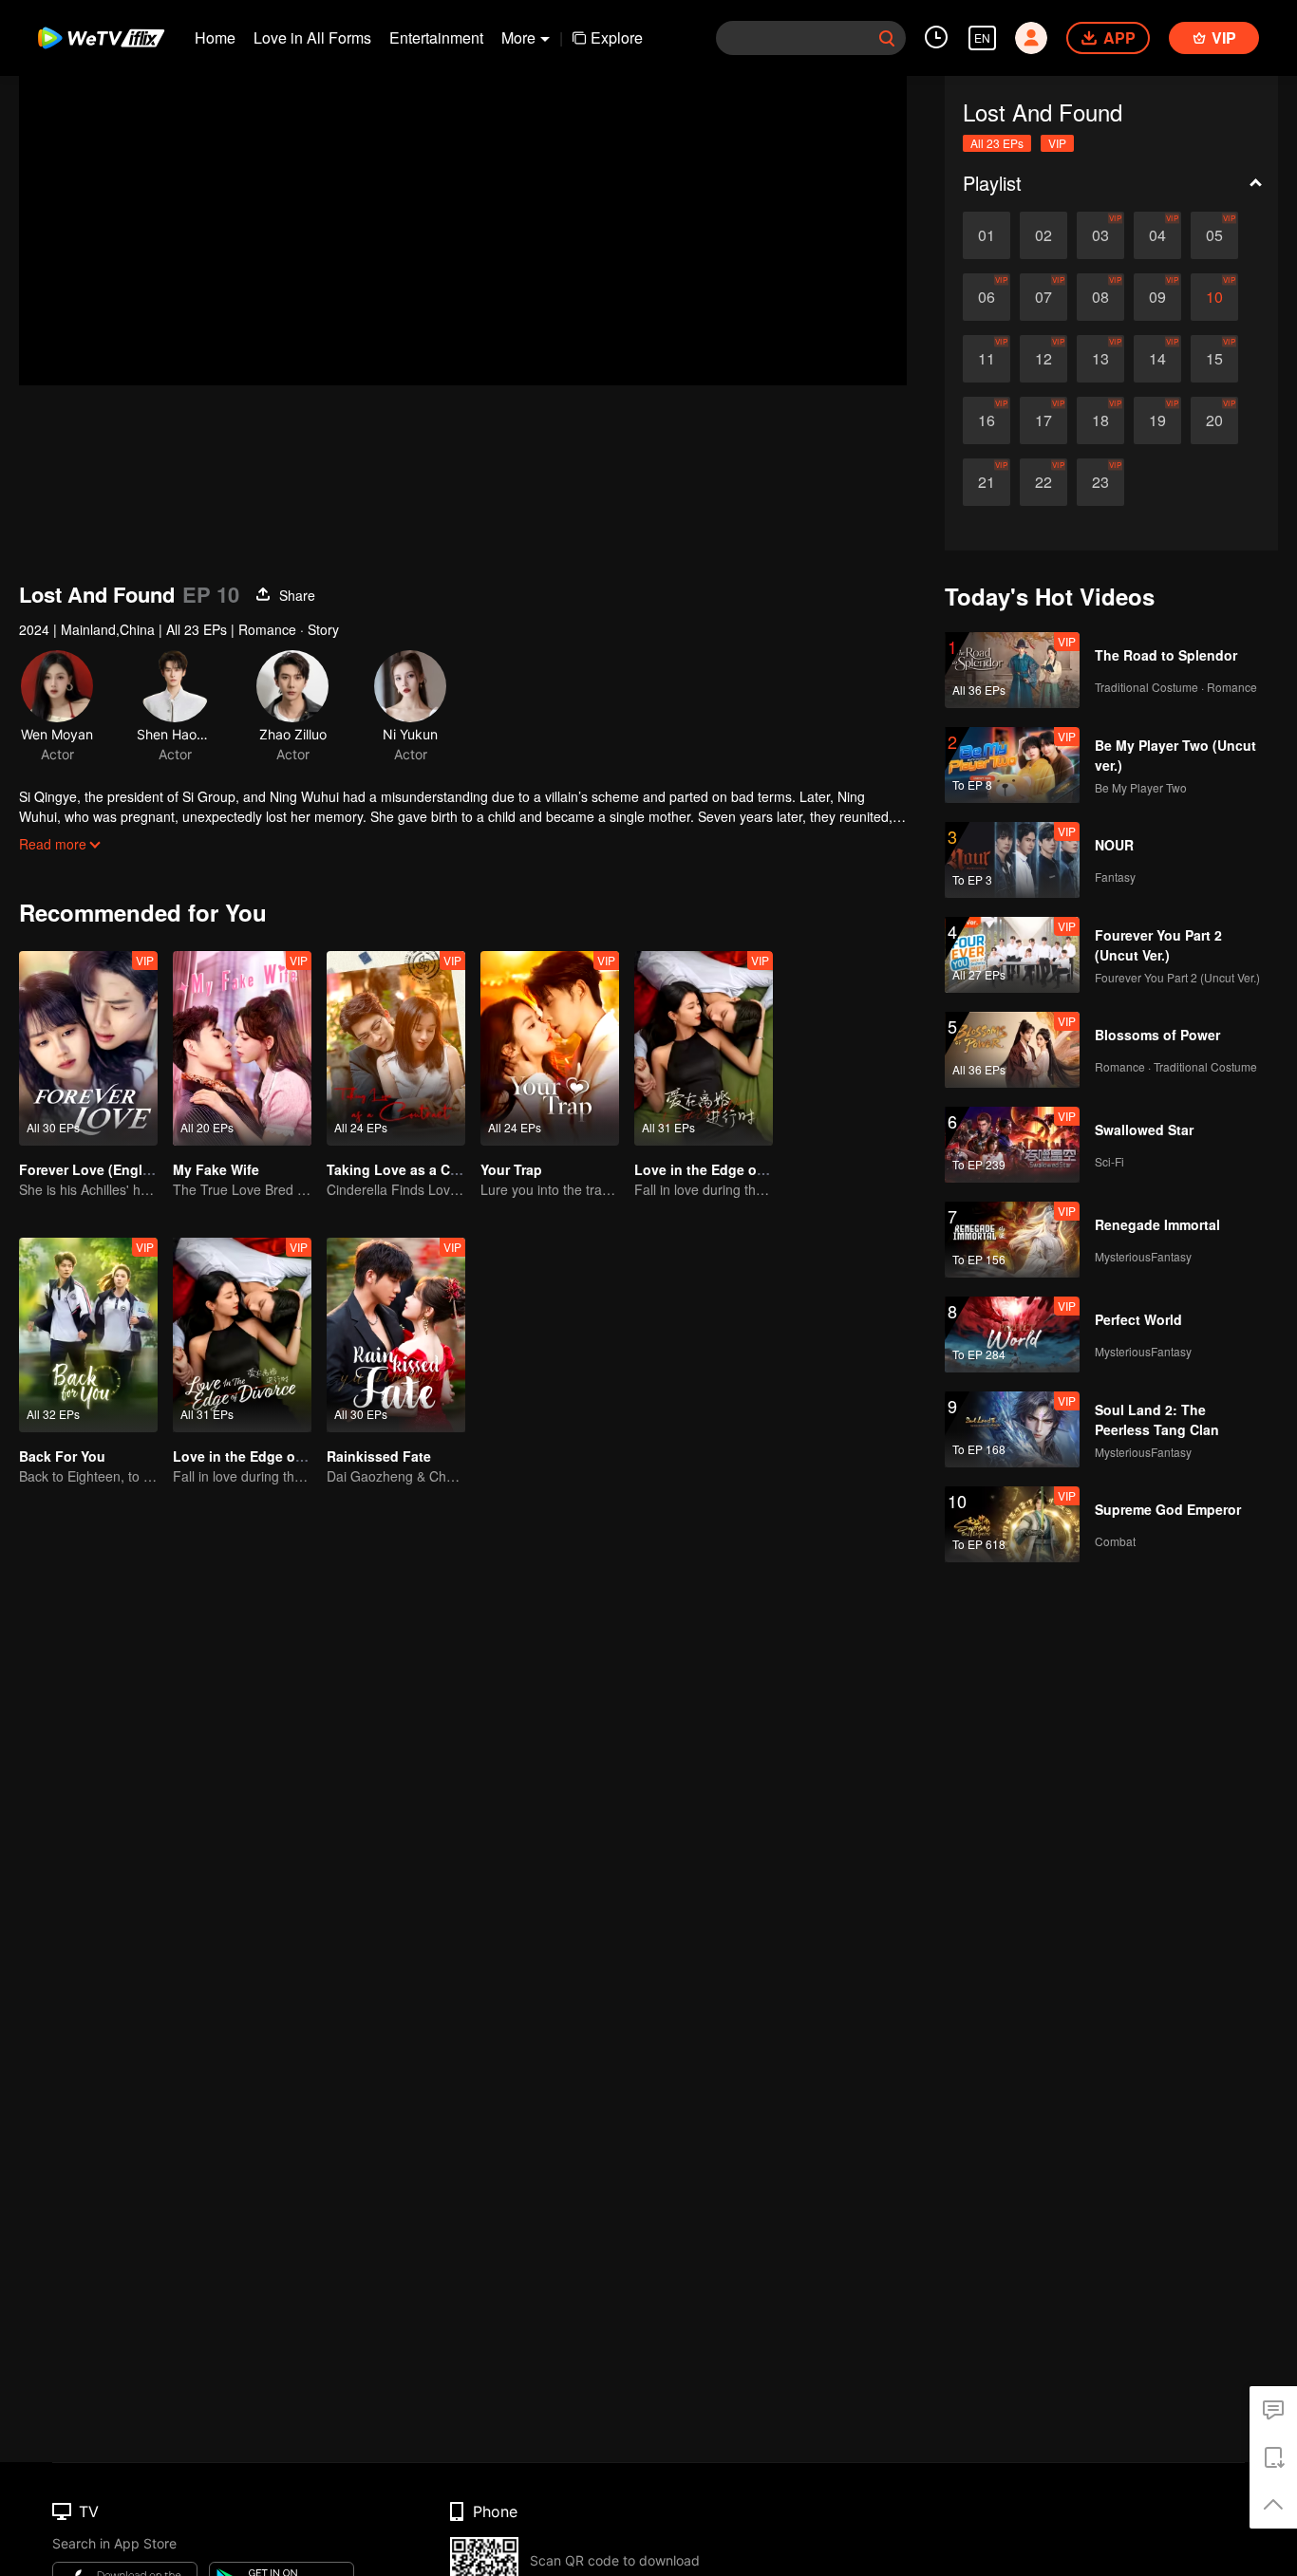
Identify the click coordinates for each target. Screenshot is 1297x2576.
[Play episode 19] (1157, 420)
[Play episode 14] (1157, 359)
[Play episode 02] (1043, 235)
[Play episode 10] (1214, 297)
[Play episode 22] (1043, 482)
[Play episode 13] (1100, 359)
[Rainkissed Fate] (396, 1335)
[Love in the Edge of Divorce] (704, 1048)
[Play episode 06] (987, 297)
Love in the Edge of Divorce (724, 1169)
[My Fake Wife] (242, 1048)
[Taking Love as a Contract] (396, 1048)
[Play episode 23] (1100, 482)
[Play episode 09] (1157, 297)
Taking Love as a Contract (412, 1169)
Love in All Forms (312, 37)
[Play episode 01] (987, 235)
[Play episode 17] (1043, 420)
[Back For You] (88, 1335)
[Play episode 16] (987, 420)
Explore (617, 37)
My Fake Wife (216, 1169)
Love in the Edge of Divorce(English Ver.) (306, 1456)
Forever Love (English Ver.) (106, 1169)
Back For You (62, 1456)
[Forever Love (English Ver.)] (88, 1048)
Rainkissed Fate (379, 1456)
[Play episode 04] (1157, 235)
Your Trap (511, 1169)
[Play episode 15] (1214, 359)
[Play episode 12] (1043, 359)
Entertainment (436, 37)
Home (215, 37)
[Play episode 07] (1043, 297)
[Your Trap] (550, 1048)
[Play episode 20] (1214, 420)
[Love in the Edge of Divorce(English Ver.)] (242, 1335)
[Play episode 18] (1100, 420)
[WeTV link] (102, 38)
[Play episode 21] (987, 482)
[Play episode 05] (1214, 235)
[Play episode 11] (987, 359)
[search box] (887, 38)
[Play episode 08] (1100, 297)
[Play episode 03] (1100, 235)
